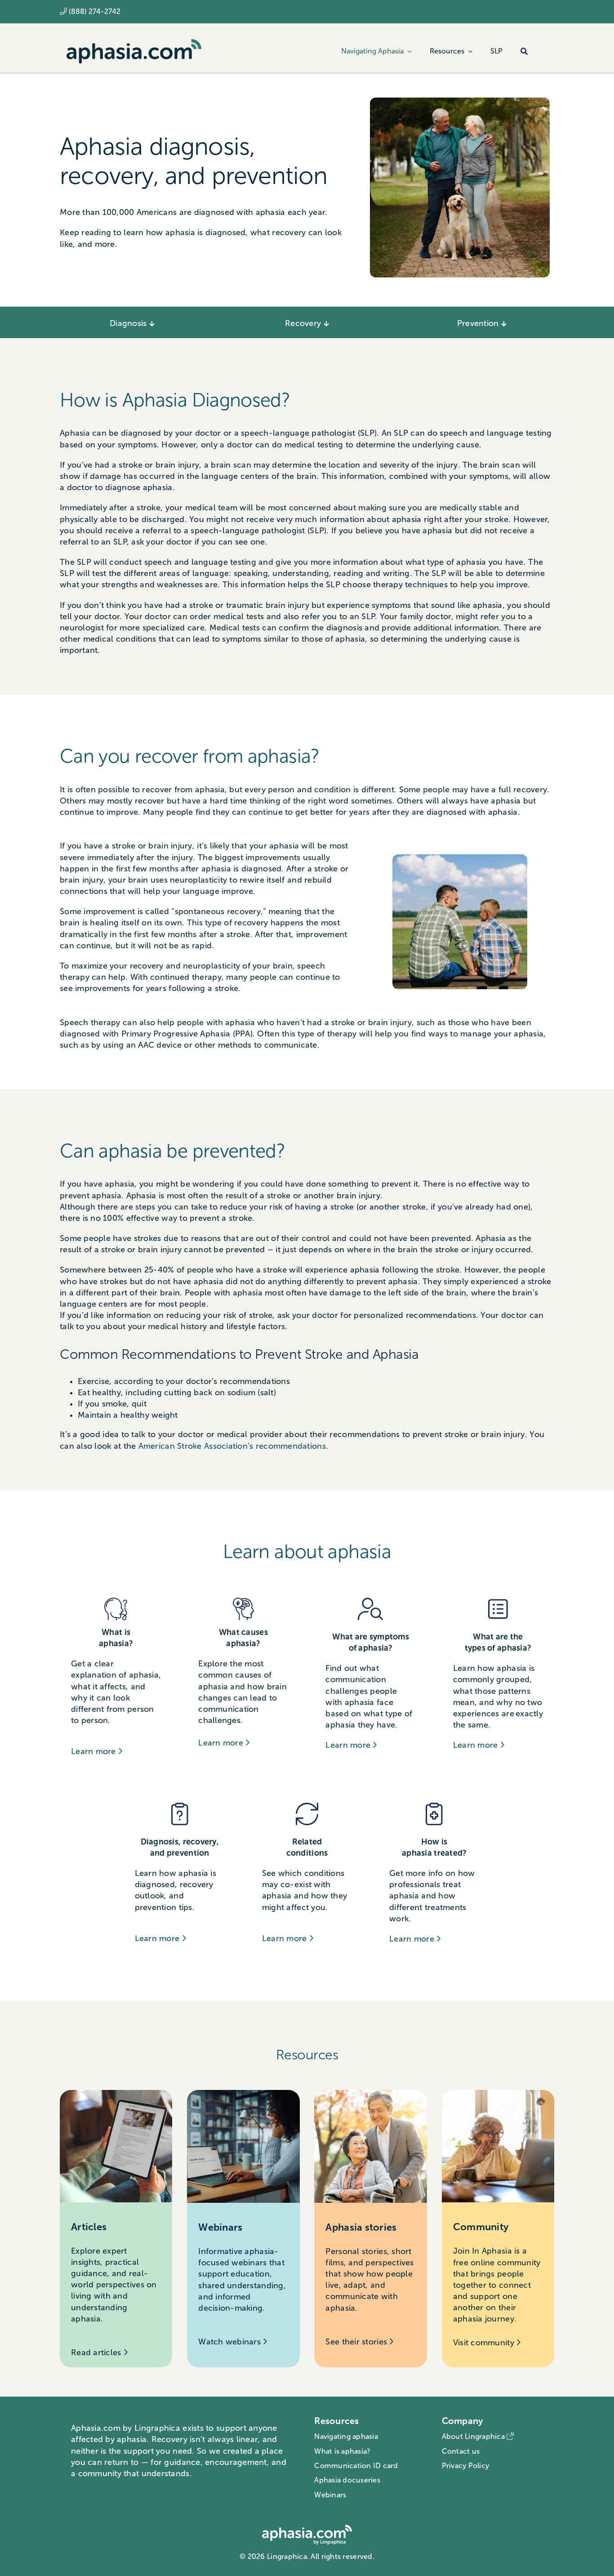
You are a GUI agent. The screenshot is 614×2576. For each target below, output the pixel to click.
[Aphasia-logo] (134, 43)
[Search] (524, 51)
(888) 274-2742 (95, 11)
